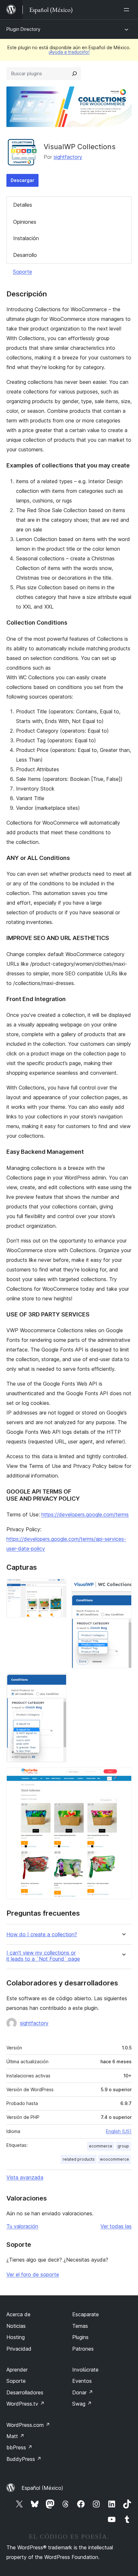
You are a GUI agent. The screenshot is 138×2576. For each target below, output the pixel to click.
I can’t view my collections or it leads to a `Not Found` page (43, 1956)
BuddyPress (24, 2459)
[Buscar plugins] (74, 74)
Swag (82, 2404)
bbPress (19, 2447)
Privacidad (19, 2349)
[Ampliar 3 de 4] (58, 1682)
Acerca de (18, 2314)
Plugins (80, 2337)
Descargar (22, 180)
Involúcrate (85, 2370)
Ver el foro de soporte (33, 2274)
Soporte (22, 272)
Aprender (17, 2370)
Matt (15, 2436)
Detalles (23, 205)
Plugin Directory (23, 29)
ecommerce (101, 2146)
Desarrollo (25, 255)
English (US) (119, 2131)
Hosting (16, 2337)
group (123, 2146)
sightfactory (68, 157)
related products (79, 2159)
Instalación (26, 238)
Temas (80, 2326)
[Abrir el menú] (128, 10)
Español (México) (42, 2488)
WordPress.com (28, 2425)
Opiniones (25, 222)
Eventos (82, 2381)
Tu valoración (22, 2226)
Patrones (83, 2349)
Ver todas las (116, 2226)
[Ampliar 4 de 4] (123, 1776)
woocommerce (114, 2159)
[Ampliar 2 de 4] (123, 1587)
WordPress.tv (26, 2404)
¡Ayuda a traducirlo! (69, 52)
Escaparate (86, 2314)
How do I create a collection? (42, 1934)
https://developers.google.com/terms (85, 1514)
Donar (83, 2392)
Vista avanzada (25, 2177)
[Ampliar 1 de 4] (58, 1587)
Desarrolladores (25, 2392)
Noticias (16, 2326)
